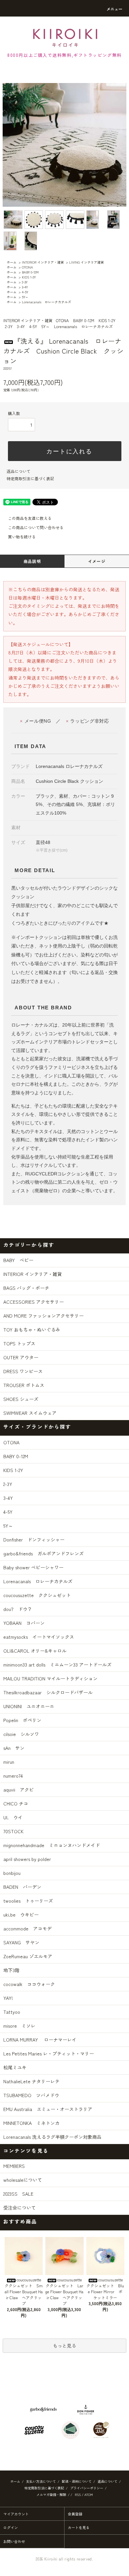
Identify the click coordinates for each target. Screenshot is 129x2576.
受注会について (20, 2208)
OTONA (27, 267)
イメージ (97, 561)
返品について (19, 471)
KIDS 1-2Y (29, 277)
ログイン (11, 2527)
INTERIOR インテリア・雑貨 (43, 262)
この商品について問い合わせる (36, 527)
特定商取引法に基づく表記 (30, 478)
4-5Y (25, 292)
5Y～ (25, 297)
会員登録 (75, 2514)
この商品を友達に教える (30, 518)
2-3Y (25, 282)
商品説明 (32, 561)
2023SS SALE (18, 2194)
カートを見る (79, 2527)
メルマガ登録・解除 (51, 2494)
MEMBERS (14, 2166)
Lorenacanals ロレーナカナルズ (46, 302)
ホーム (12, 262)
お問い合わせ (14, 2541)
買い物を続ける (22, 537)
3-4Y (25, 287)
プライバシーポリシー (87, 2488)
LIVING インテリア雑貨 (86, 262)
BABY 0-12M (30, 272)
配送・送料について (77, 2481)
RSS (78, 2494)
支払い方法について (41, 2481)
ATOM (89, 2494)
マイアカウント (16, 2514)
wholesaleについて (23, 2180)
